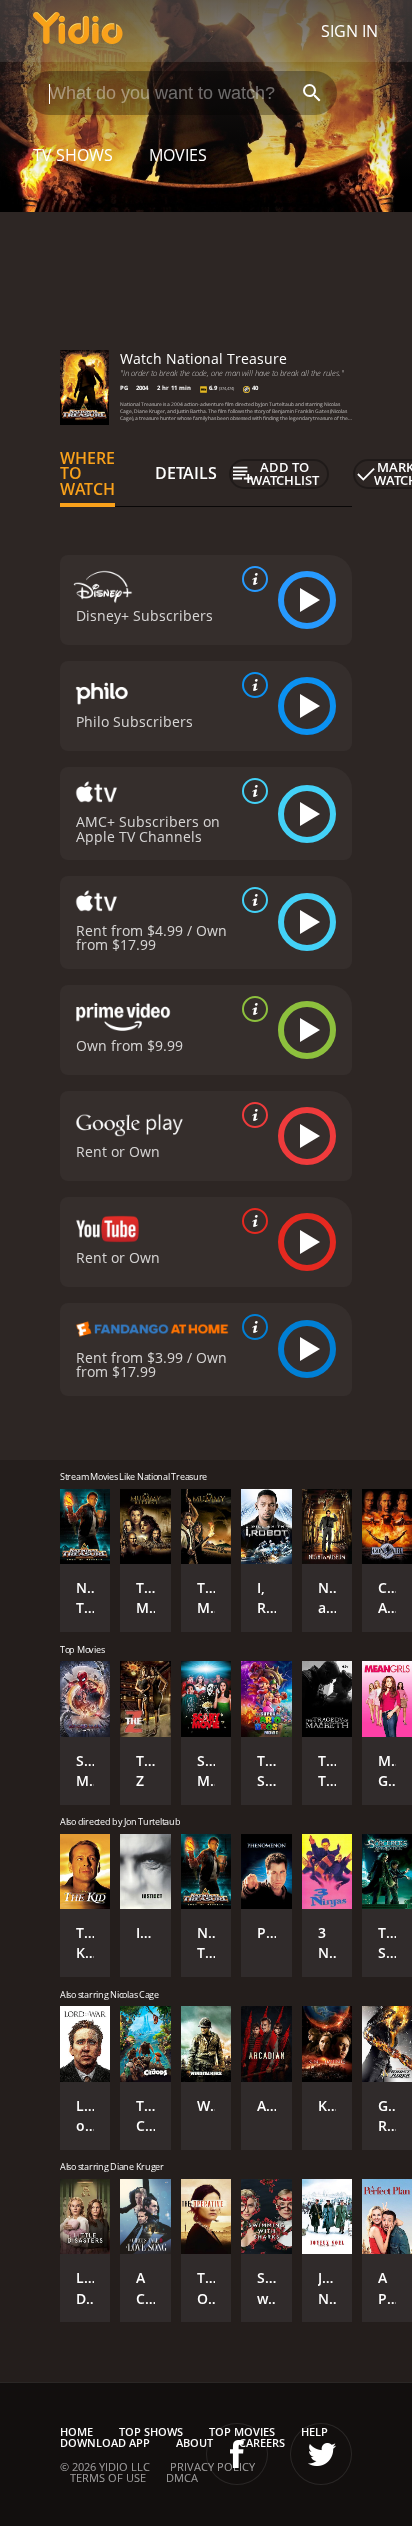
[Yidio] (78, 31)
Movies (178, 155)
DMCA (182, 2477)
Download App (105, 2442)
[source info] (251, 579)
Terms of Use (108, 2477)
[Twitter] (321, 2454)
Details (186, 473)
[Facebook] (237, 2454)
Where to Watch (87, 474)
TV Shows (73, 155)
